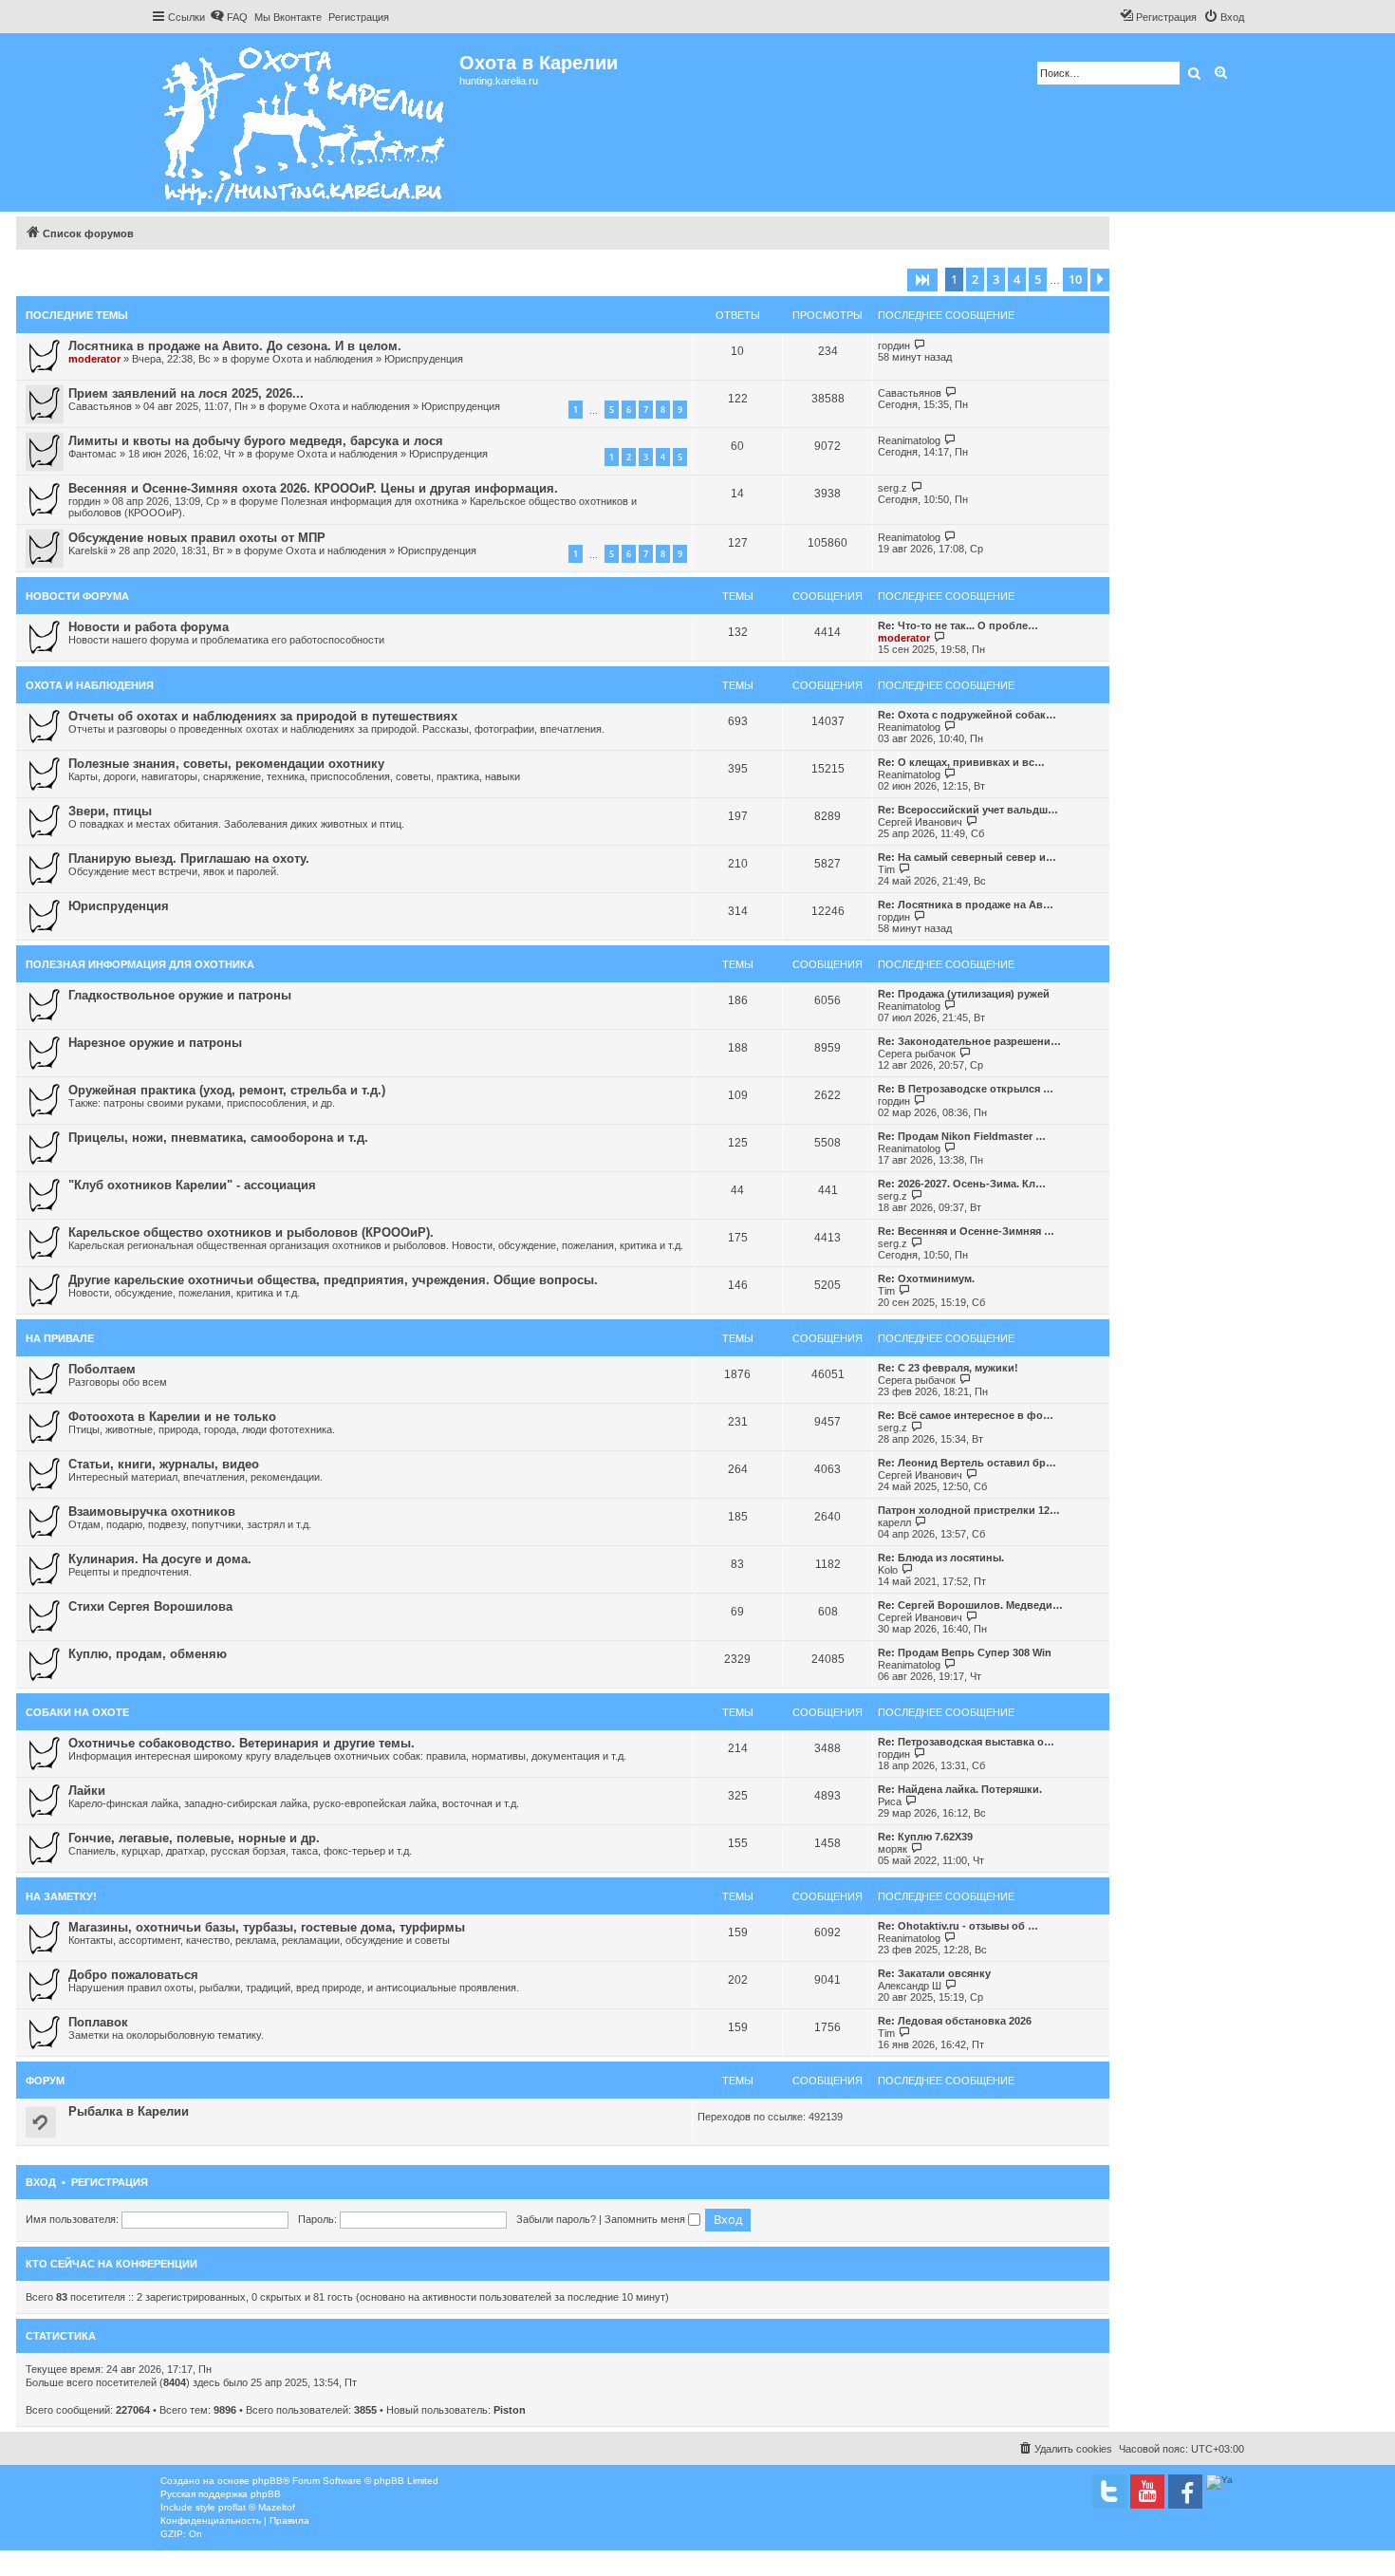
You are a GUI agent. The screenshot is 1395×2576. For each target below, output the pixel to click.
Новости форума (77, 596)
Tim (886, 869)
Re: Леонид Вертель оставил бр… (967, 1463)
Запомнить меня (646, 2219)
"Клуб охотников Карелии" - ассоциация (192, 1185)
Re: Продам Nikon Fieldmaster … (962, 1136)
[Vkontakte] (1109, 2492)
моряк (893, 1849)
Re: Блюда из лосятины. (941, 1558)
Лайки (87, 1791)
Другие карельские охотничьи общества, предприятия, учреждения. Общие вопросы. (333, 1280)
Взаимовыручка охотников (152, 1512)
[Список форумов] (305, 122)
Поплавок (98, 2022)
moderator (94, 359)
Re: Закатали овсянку (934, 1973)
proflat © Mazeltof (257, 2507)
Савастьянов (100, 406)
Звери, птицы (110, 811)
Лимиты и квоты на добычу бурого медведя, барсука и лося (256, 441)
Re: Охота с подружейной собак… (967, 715)
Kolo (888, 1570)
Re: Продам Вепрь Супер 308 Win (965, 1652)
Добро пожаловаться (133, 1975)
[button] (922, 280)
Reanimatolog (909, 440)
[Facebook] (1185, 2492)
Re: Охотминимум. (926, 1279)
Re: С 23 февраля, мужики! (948, 1368)
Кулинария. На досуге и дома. (160, 1559)
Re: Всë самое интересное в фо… (966, 1415)
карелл (894, 1522)
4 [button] (1017, 279)
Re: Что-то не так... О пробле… (958, 625)
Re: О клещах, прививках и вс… (961, 762)
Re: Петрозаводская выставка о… (966, 1742)
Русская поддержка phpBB (221, 2494)
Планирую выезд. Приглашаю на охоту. (189, 859)
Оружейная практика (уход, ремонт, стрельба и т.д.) (227, 1090)
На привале (60, 1338)
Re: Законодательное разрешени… (969, 1041)
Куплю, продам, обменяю (148, 1654)
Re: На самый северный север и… (967, 857)
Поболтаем (102, 1369)
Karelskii (88, 551)
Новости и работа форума (149, 627)
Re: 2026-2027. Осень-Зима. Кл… (962, 1184)
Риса (890, 1801)
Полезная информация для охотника (370, 501)
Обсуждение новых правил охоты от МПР (197, 538)
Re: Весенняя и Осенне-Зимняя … (966, 1231)
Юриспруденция (424, 359)
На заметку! (61, 1896)
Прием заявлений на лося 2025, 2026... (186, 393)
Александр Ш (910, 1986)
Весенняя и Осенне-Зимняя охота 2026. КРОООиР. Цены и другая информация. (313, 488)
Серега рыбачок (917, 1054)
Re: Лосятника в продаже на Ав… (966, 905)
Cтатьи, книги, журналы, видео (164, 1464)
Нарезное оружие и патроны (155, 1043)
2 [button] (975, 279)
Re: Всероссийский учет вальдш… (968, 810)
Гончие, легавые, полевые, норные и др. (194, 1838)
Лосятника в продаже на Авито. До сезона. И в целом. (235, 346)
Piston (510, 2410)
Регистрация (110, 2182)
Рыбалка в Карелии (129, 2111)
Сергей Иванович (920, 822)
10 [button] (1075, 279)
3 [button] (996, 279)
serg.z (893, 488)
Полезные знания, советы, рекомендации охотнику (226, 764)
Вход (41, 2182)
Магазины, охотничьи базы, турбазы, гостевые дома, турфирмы (267, 1927)
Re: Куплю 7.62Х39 (925, 1837)
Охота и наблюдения (323, 359)
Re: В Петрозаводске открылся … (966, 1089)
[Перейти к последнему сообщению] (920, 345)
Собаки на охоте (77, 1712)
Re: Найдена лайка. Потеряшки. (960, 1789)
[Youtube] (1147, 2492)
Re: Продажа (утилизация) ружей (964, 994)
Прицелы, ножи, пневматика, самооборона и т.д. (218, 1138)
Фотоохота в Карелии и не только (172, 1417)
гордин (894, 345)
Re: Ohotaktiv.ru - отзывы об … (958, 1926)
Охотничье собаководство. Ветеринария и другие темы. (242, 1743)
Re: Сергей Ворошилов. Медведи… (970, 1605)
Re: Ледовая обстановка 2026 (955, 2021)
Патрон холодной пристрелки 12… (969, 1510)
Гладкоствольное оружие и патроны (180, 995)
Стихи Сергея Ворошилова (150, 1606)
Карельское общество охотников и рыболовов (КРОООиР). (251, 1232)
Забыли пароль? (556, 2219)
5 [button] (1038, 279)
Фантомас (93, 454)
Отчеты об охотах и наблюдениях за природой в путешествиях (263, 716)
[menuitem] (229, 17)
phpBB (268, 2481)
